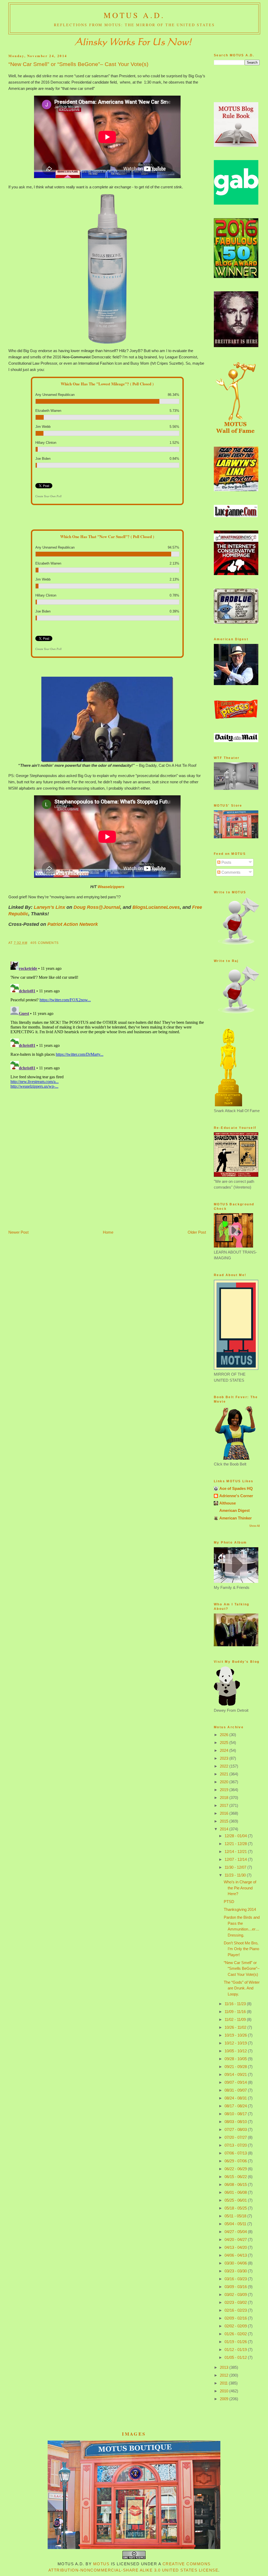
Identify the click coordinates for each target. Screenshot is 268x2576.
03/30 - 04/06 (236, 2263)
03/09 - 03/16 (236, 2287)
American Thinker (236, 1518)
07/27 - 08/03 (236, 2129)
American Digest (234, 1510)
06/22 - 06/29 (236, 2169)
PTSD (229, 1902)
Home (108, 1232)
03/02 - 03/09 (236, 2295)
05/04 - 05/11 (236, 2224)
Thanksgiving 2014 (240, 1909)
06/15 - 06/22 (236, 2177)
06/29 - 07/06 (236, 2161)
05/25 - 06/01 (236, 2200)
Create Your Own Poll (48, 496)
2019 (225, 1790)
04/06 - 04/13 (236, 2255)
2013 (225, 2367)
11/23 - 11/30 (236, 1875)
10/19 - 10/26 (236, 2035)
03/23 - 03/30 (236, 2271)
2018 (225, 1798)
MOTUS (101, 2564)
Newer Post (18, 1232)
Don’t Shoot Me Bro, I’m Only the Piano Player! (241, 1949)
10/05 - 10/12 (236, 2051)
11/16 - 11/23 (236, 2004)
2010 (225, 2391)
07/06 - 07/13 (236, 2153)
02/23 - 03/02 (236, 2302)
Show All (254, 1526)
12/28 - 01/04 (236, 1836)
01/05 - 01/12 (236, 2357)
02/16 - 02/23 (236, 2310)
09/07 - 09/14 (236, 2082)
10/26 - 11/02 (236, 2027)
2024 (225, 1750)
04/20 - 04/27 (236, 2239)
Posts (226, 862)
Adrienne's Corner (236, 1496)
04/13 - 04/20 (236, 2247)
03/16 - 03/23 (236, 2279)
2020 (225, 1782)
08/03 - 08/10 (236, 2122)
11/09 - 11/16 (236, 2012)
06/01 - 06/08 (236, 2192)
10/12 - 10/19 (236, 2043)
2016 (225, 1813)
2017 (225, 1805)
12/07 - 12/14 (236, 1859)
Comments (230, 872)
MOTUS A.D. (134, 15)
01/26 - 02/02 (236, 2334)
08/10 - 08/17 (236, 2114)
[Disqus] (107, 1025)
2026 (225, 1735)
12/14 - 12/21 (236, 1852)
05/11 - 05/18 (236, 2216)
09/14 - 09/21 (236, 2074)
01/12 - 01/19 (236, 2350)
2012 (225, 2375)
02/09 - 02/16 (236, 2318)
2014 (225, 1829)
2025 (225, 1743)
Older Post (197, 1232)
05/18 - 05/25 (236, 2208)
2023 (225, 1758)
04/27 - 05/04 (236, 2232)
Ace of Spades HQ (236, 1488)
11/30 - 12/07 (236, 1867)
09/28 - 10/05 (236, 2059)
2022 (225, 1766)
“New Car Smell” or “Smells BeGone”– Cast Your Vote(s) (78, 64)
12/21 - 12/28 (236, 1844)
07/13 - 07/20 (236, 2145)
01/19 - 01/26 (236, 2342)
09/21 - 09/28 (236, 2067)
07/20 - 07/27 (236, 2137)
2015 (225, 1821)
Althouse (228, 1503)
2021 (225, 1774)
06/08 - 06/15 (236, 2184)
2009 (225, 2399)
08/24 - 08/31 (236, 2098)
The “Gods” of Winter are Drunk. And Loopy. (242, 1988)
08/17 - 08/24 (236, 2106)
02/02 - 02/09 (236, 2326)
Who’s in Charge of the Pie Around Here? (240, 1888)
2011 (224, 2383)
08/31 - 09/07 (236, 2090)
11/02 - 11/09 (236, 2019)
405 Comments (44, 943)
